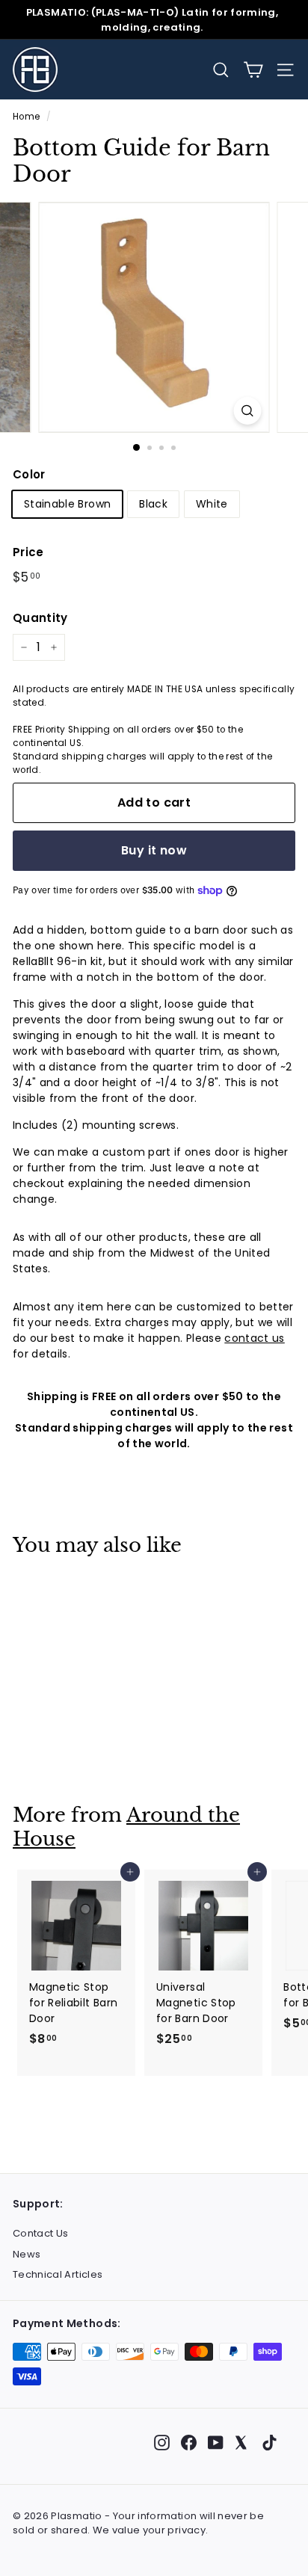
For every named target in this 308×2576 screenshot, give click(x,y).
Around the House (126, 1827)
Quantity (40, 618)
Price (28, 552)
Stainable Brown (67, 504)
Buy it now (154, 850)
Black (153, 504)
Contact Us (41, 2233)
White (212, 504)
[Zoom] (248, 411)
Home (26, 117)
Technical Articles (58, 2274)
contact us (255, 1338)
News (27, 2254)
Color (29, 474)
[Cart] (253, 70)
